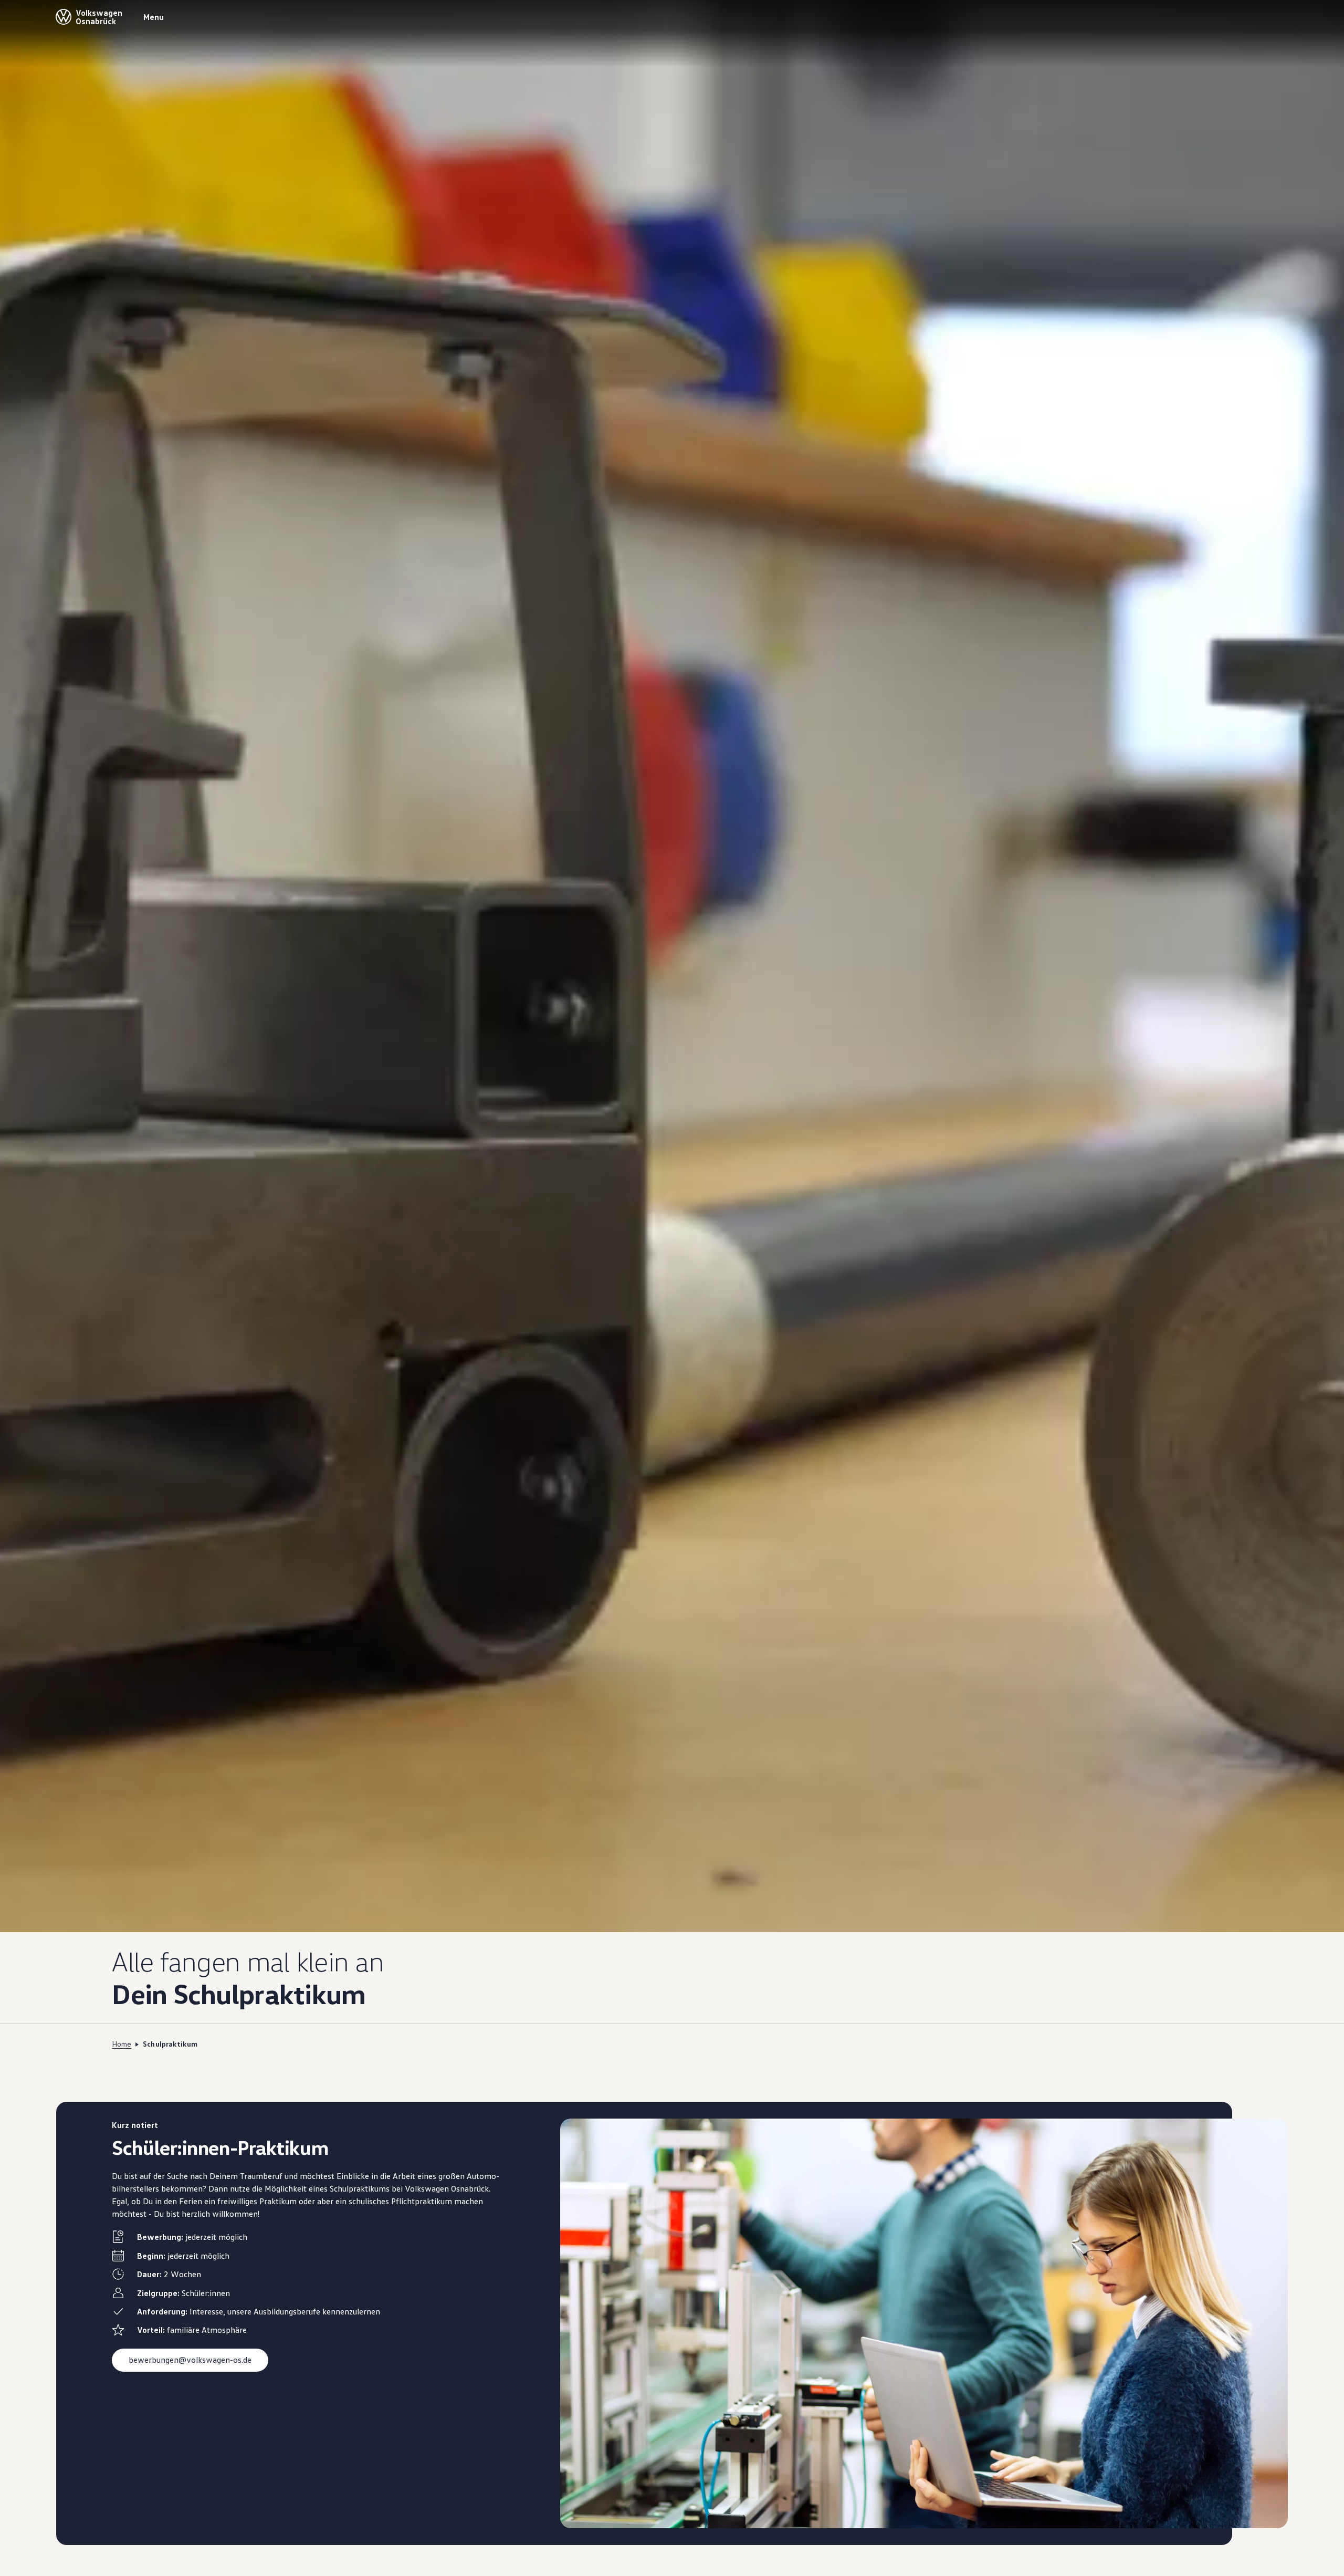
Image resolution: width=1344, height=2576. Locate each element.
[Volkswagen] (64, 17)
